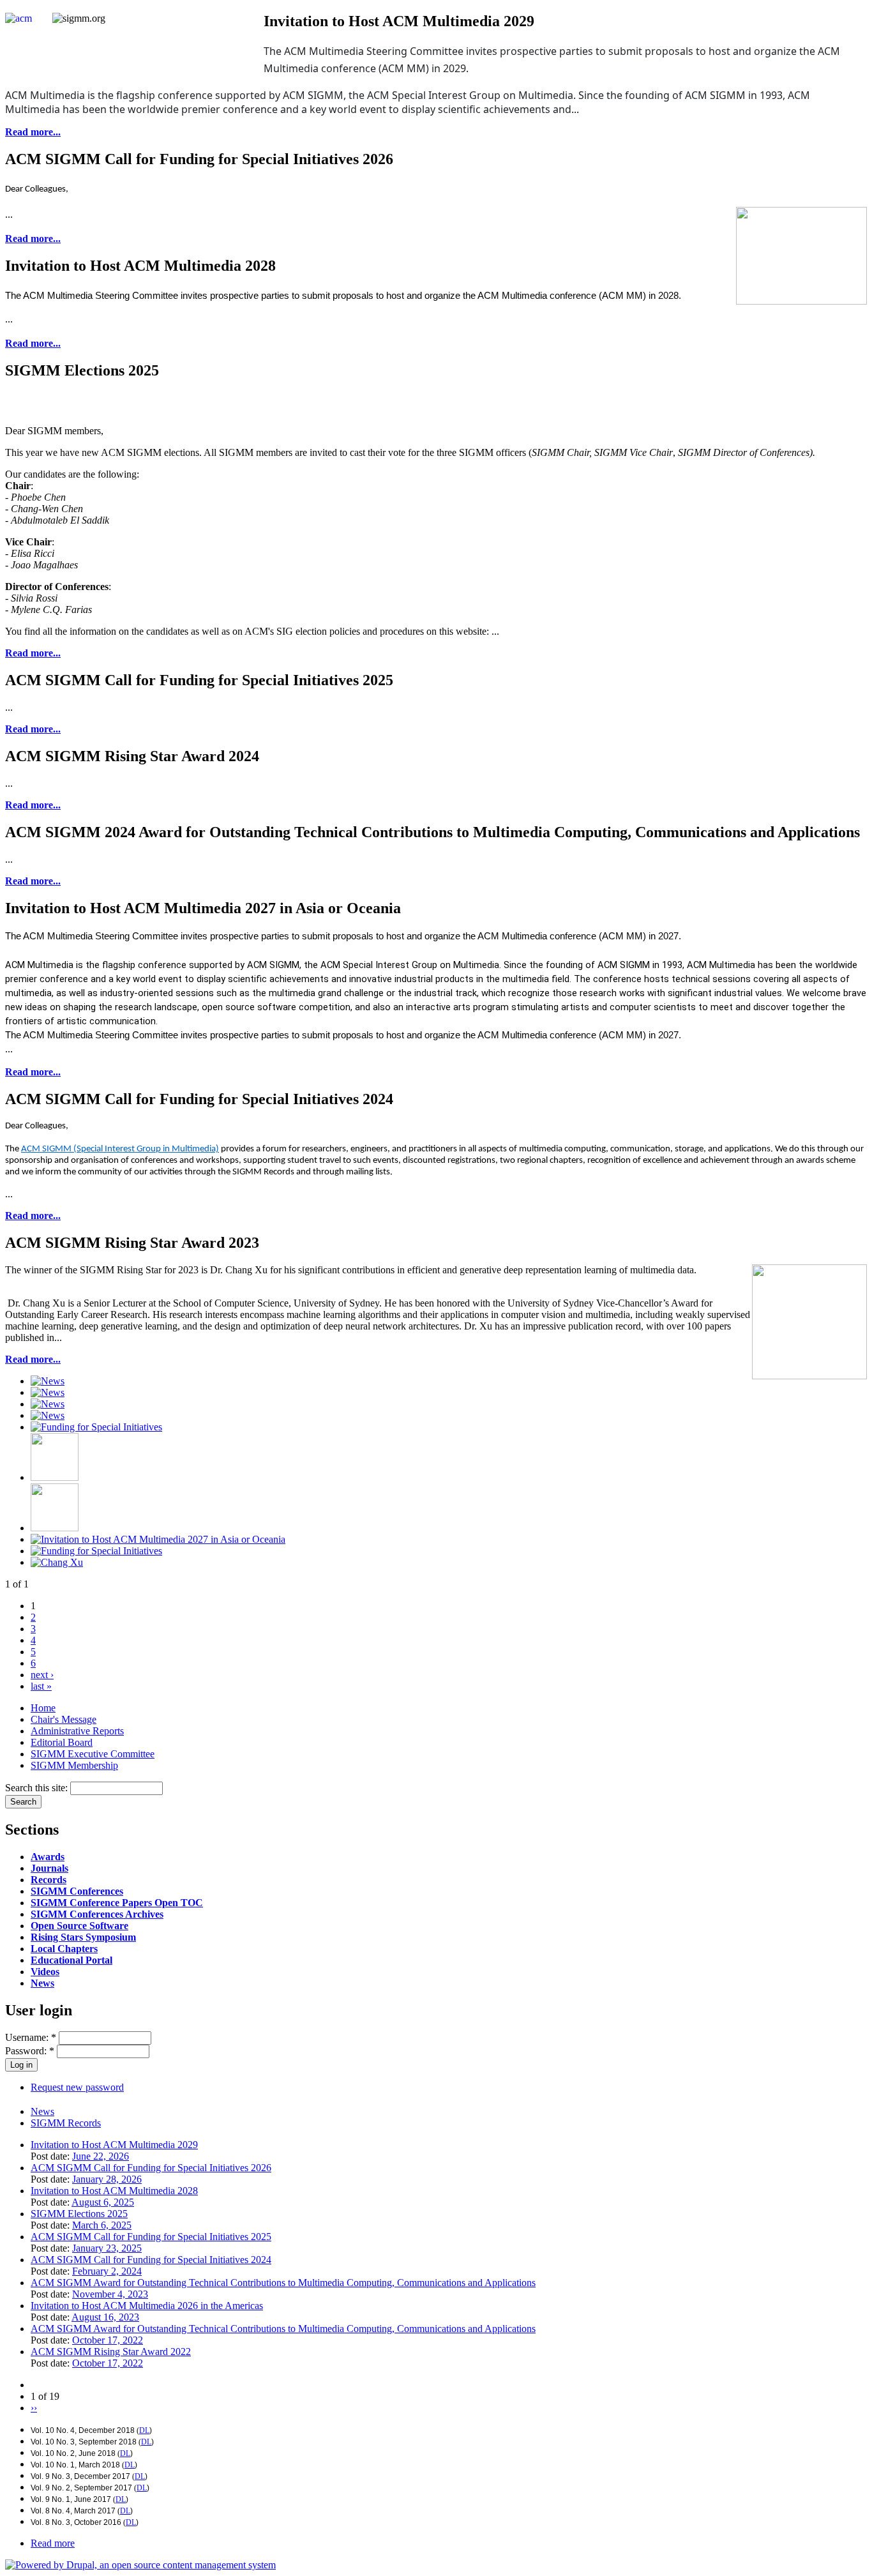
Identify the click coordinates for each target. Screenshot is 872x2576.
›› (34, 2408)
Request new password (77, 2087)
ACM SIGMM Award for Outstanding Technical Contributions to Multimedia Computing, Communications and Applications (283, 2283)
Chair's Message (64, 1719)
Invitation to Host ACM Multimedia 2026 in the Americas (147, 2306)
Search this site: (38, 1788)
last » (41, 1686)
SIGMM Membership (74, 1765)
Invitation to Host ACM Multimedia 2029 (114, 2145)
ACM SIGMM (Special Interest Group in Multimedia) (120, 1149)
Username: (31, 2037)
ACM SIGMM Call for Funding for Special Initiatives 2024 (151, 2260)
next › (42, 1675)
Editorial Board (62, 1742)
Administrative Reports (77, 1731)
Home (43, 1708)
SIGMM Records (66, 2123)
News (42, 1983)
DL (144, 2430)
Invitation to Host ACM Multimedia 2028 (114, 2191)
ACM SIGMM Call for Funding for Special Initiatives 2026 (151, 2168)
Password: (30, 2051)
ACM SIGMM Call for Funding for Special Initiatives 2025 (151, 2237)
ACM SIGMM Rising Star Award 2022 (111, 2352)
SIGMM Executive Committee (93, 1754)
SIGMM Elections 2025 (79, 2214)
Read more (53, 2543)
